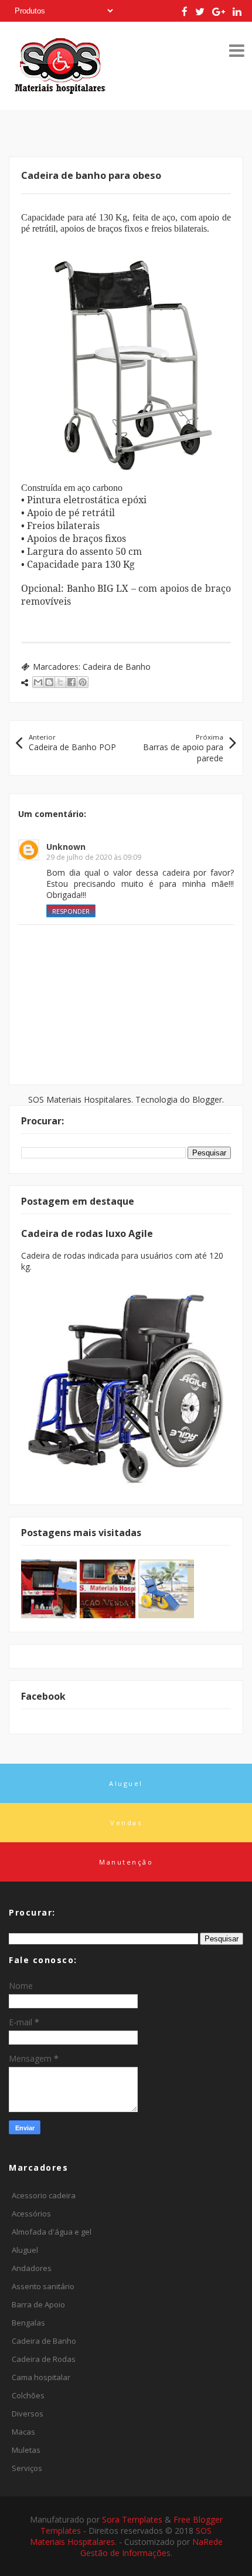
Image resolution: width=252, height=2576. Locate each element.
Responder (71, 911)
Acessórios (31, 2214)
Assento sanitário (43, 2286)
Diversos (28, 2414)
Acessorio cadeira (44, 2195)
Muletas (26, 2450)
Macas (23, 2432)
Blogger (207, 1099)
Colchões (28, 2395)
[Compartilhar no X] (60, 682)
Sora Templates (132, 2519)
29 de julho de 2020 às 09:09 (94, 857)
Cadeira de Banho (117, 667)
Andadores (32, 2268)
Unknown (66, 847)
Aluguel (25, 2250)
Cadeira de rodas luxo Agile (87, 1233)
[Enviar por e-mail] (38, 682)
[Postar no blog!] (49, 682)
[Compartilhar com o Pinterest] (83, 682)
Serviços (27, 2468)
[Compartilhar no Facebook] (71, 682)
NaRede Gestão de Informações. (151, 2547)
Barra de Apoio (38, 2304)
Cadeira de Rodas (44, 2359)
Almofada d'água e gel (52, 2232)
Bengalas (28, 2323)
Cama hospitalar (41, 2377)
